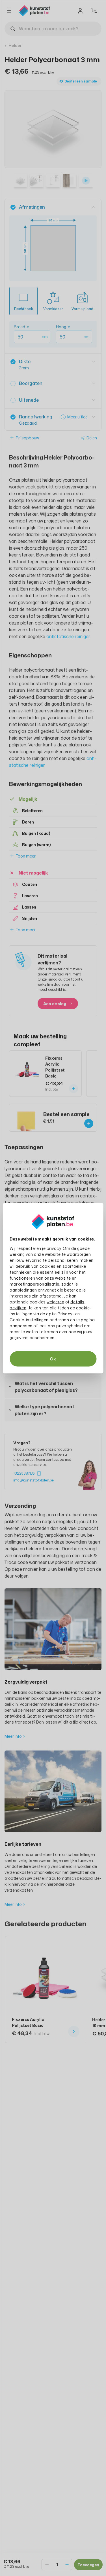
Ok (53, 1359)
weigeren (55, 1302)
